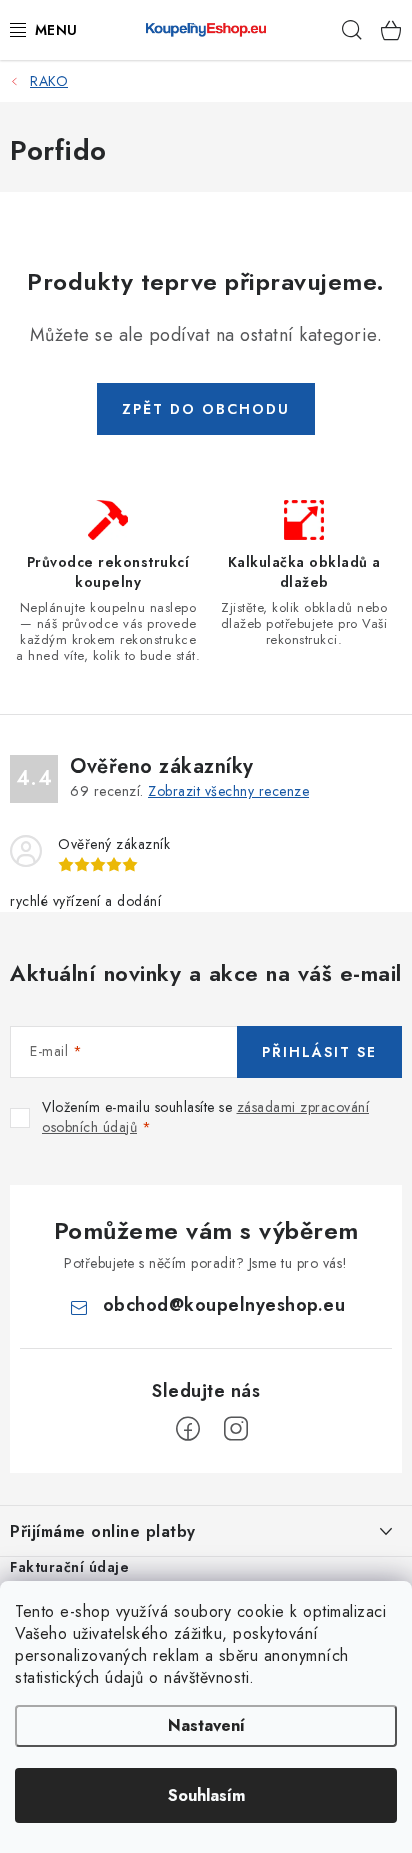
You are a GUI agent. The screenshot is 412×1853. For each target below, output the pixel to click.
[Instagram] (236, 1429)
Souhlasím (206, 1795)
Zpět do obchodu (206, 409)
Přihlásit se (319, 1052)
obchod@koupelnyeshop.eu (224, 1305)
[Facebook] (188, 1429)
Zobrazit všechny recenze (228, 791)
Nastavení (206, 1725)
